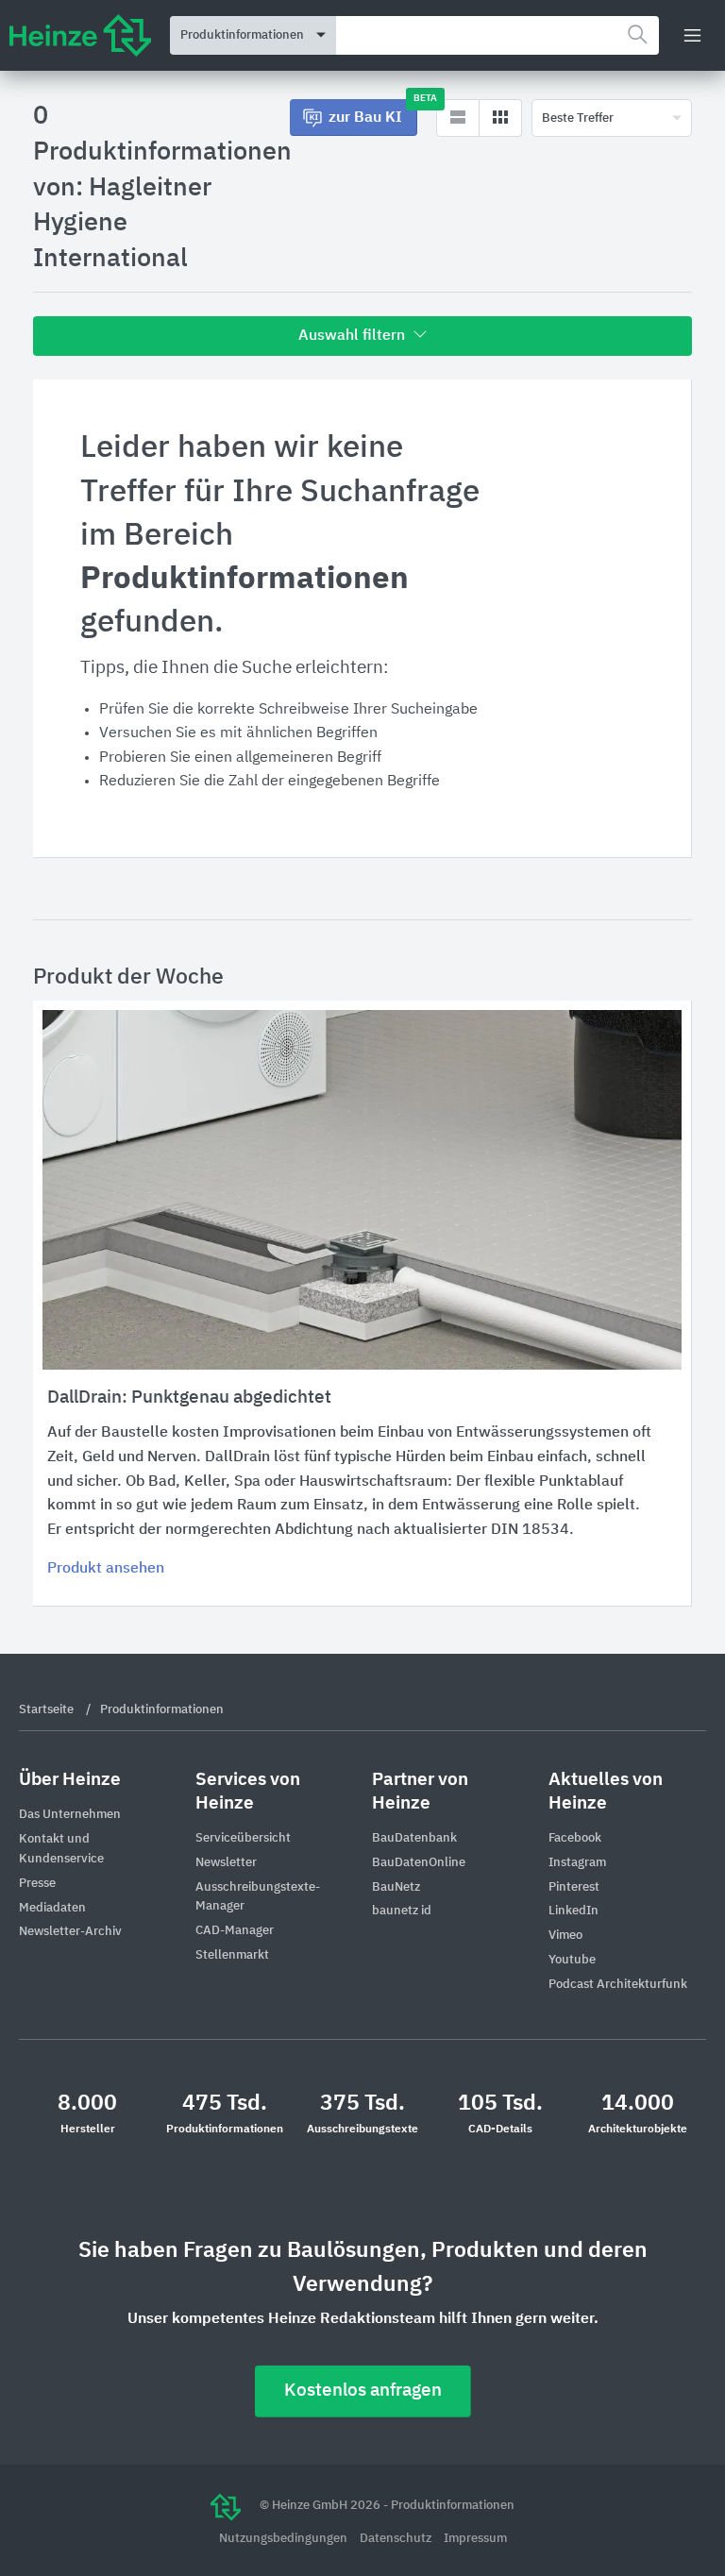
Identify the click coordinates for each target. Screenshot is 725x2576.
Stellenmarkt (232, 1955)
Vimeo (565, 1936)
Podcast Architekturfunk (618, 1985)
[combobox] (497, 35)
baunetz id (402, 1911)
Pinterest (574, 1887)
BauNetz (396, 1887)
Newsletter (226, 1863)
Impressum (475, 2539)
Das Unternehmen (70, 1815)
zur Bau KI (373, 112)
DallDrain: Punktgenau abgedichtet (189, 1397)
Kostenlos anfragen (363, 2391)
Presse (37, 1884)
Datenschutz (397, 2539)
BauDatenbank (414, 1838)
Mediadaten (52, 1908)
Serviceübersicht (243, 1838)
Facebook (575, 1838)
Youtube (572, 1960)
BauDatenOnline (419, 1863)
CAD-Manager (235, 1931)
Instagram (577, 1863)
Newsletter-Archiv (70, 1932)
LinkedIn (573, 1911)
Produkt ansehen (106, 1569)
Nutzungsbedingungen (285, 2539)
